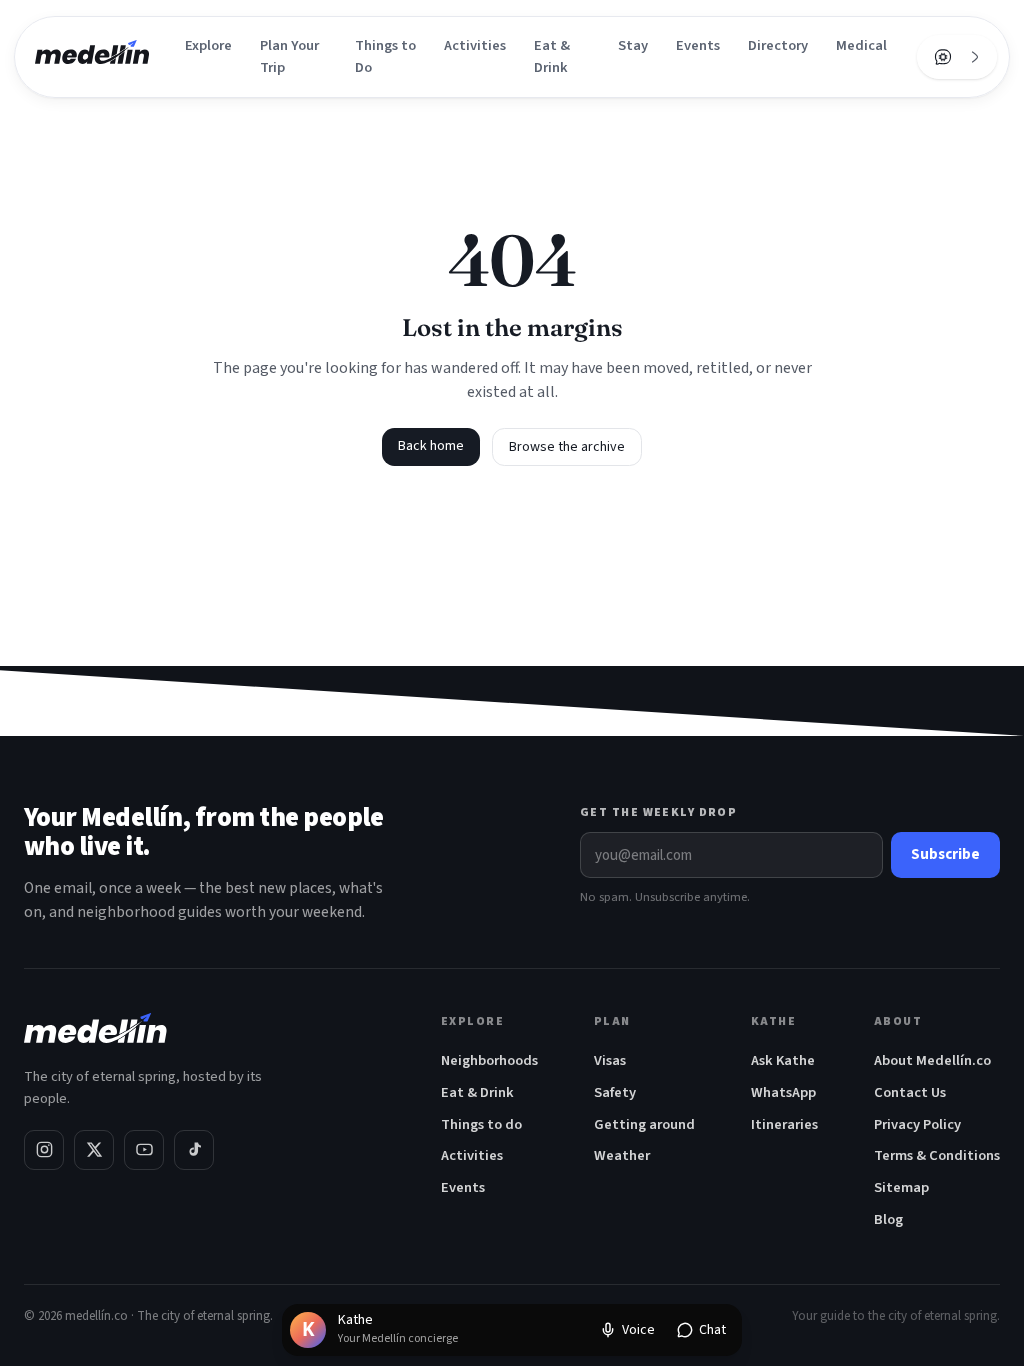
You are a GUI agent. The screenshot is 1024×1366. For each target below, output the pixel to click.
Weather (622, 1155)
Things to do (481, 1124)
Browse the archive (567, 447)
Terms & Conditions (937, 1155)
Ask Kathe (783, 1060)
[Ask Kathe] (943, 57)
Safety (615, 1092)
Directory (778, 45)
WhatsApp (783, 1092)
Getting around (644, 1124)
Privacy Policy (917, 1124)
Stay (633, 45)
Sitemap (901, 1187)
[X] (94, 1150)
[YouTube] (144, 1150)
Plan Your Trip (289, 56)
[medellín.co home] (92, 57)
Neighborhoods (489, 1060)
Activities (475, 45)
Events (698, 45)
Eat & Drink (552, 56)
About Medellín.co (932, 1060)
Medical (861, 45)
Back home (431, 446)
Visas (610, 1060)
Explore (208, 45)
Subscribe (945, 854)
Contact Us (910, 1092)
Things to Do (385, 56)
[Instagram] (44, 1150)
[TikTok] (194, 1150)
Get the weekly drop (658, 812)
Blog (888, 1219)
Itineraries (784, 1124)
